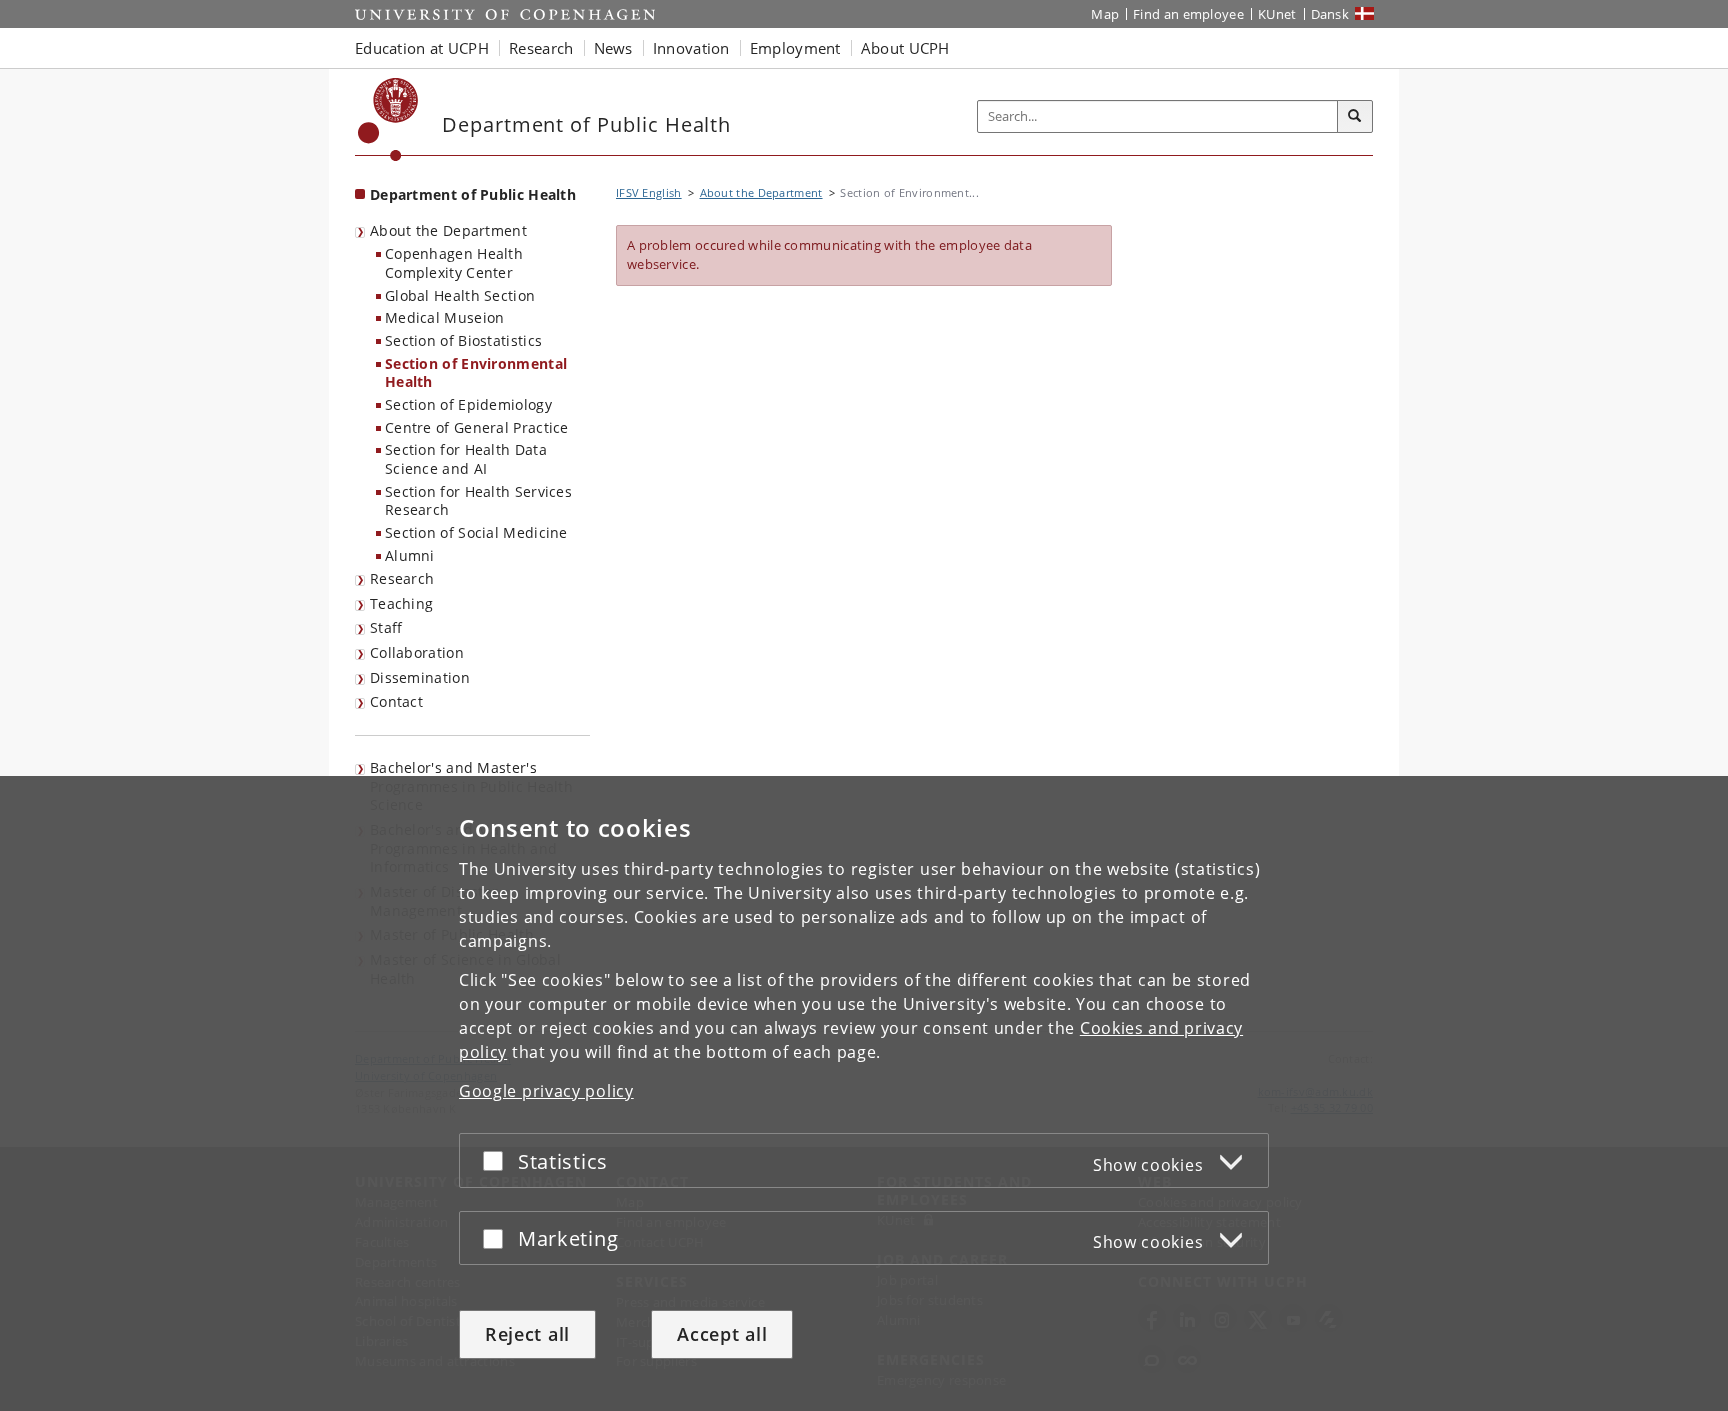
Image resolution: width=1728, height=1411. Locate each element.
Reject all (527, 1334)
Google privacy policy (546, 1091)
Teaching (401, 603)
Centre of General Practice (477, 427)
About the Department (448, 230)
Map (1105, 14)
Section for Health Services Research (478, 501)
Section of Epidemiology (468, 404)
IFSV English (649, 192)
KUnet (1277, 14)
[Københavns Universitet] (388, 119)
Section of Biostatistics (463, 340)
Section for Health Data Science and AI (466, 459)
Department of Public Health (473, 194)
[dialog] (864, 1093)
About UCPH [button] (905, 48)
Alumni (410, 555)
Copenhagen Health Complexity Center (454, 263)
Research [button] (541, 48)
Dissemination (420, 677)
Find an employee (1188, 14)
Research (402, 578)
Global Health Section (460, 295)
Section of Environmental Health (476, 373)
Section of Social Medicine (476, 532)
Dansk (1330, 14)
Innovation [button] (691, 48)
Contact (396, 701)
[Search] (1355, 117)
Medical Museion (445, 317)
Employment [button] (795, 48)
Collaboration (417, 652)
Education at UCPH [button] (422, 48)
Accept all (722, 1334)
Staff (386, 627)
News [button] (613, 48)
